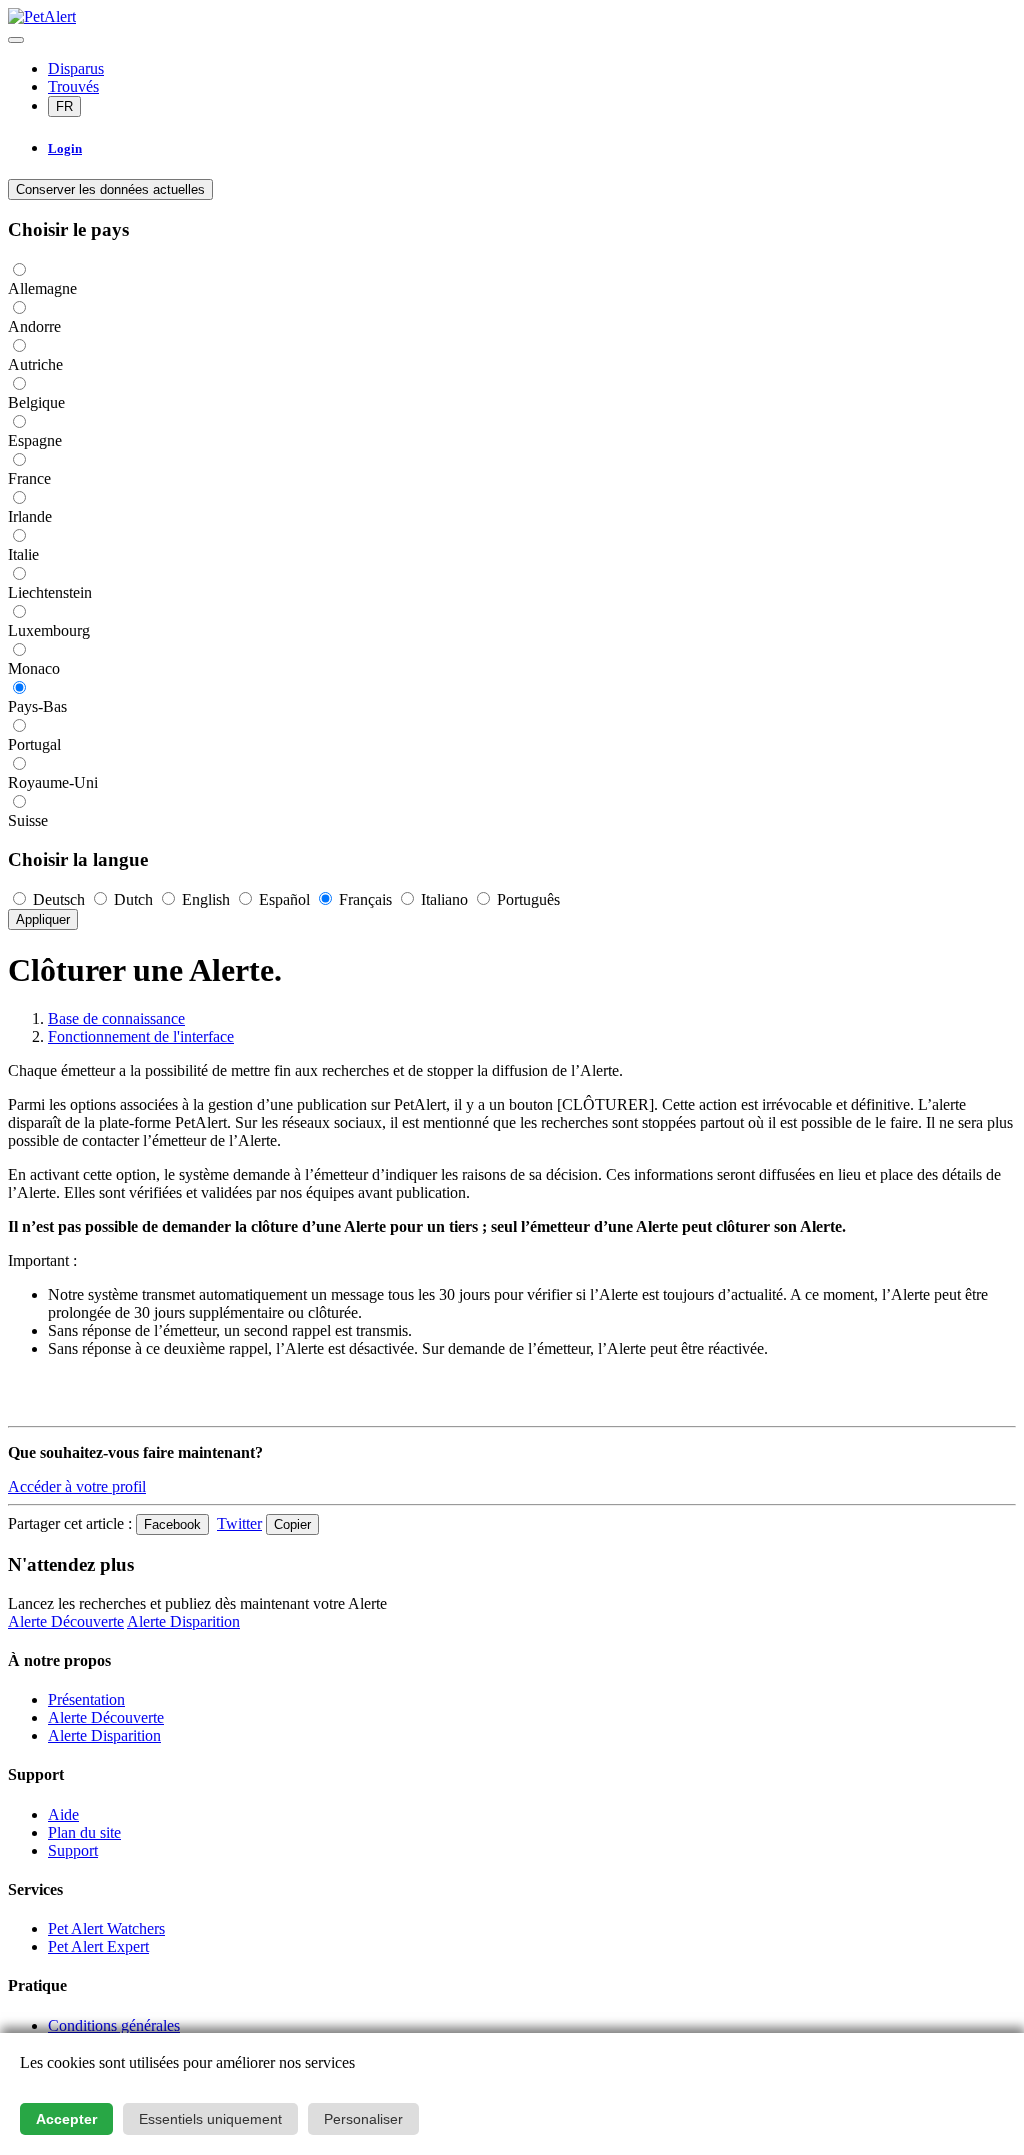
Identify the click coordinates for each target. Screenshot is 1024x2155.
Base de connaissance (116, 1018)
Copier (292, 1524)
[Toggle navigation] (16, 40)
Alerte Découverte (66, 1621)
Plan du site (84, 1832)
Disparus (76, 68)
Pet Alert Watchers (106, 1928)
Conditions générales (114, 2025)
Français (365, 899)
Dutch (133, 899)
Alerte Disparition (183, 1621)
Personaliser (363, 2119)
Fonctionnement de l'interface (141, 1036)
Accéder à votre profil (77, 1486)
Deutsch (59, 899)
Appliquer (43, 919)
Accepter (66, 2119)
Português (526, 899)
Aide (63, 1814)
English (206, 899)
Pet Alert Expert (98, 1946)
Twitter (239, 1523)
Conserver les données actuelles (110, 189)
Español (284, 899)
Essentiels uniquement (210, 2119)
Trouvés (73, 86)
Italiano (444, 899)
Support (73, 1850)
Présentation (86, 1699)
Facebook (172, 1524)
